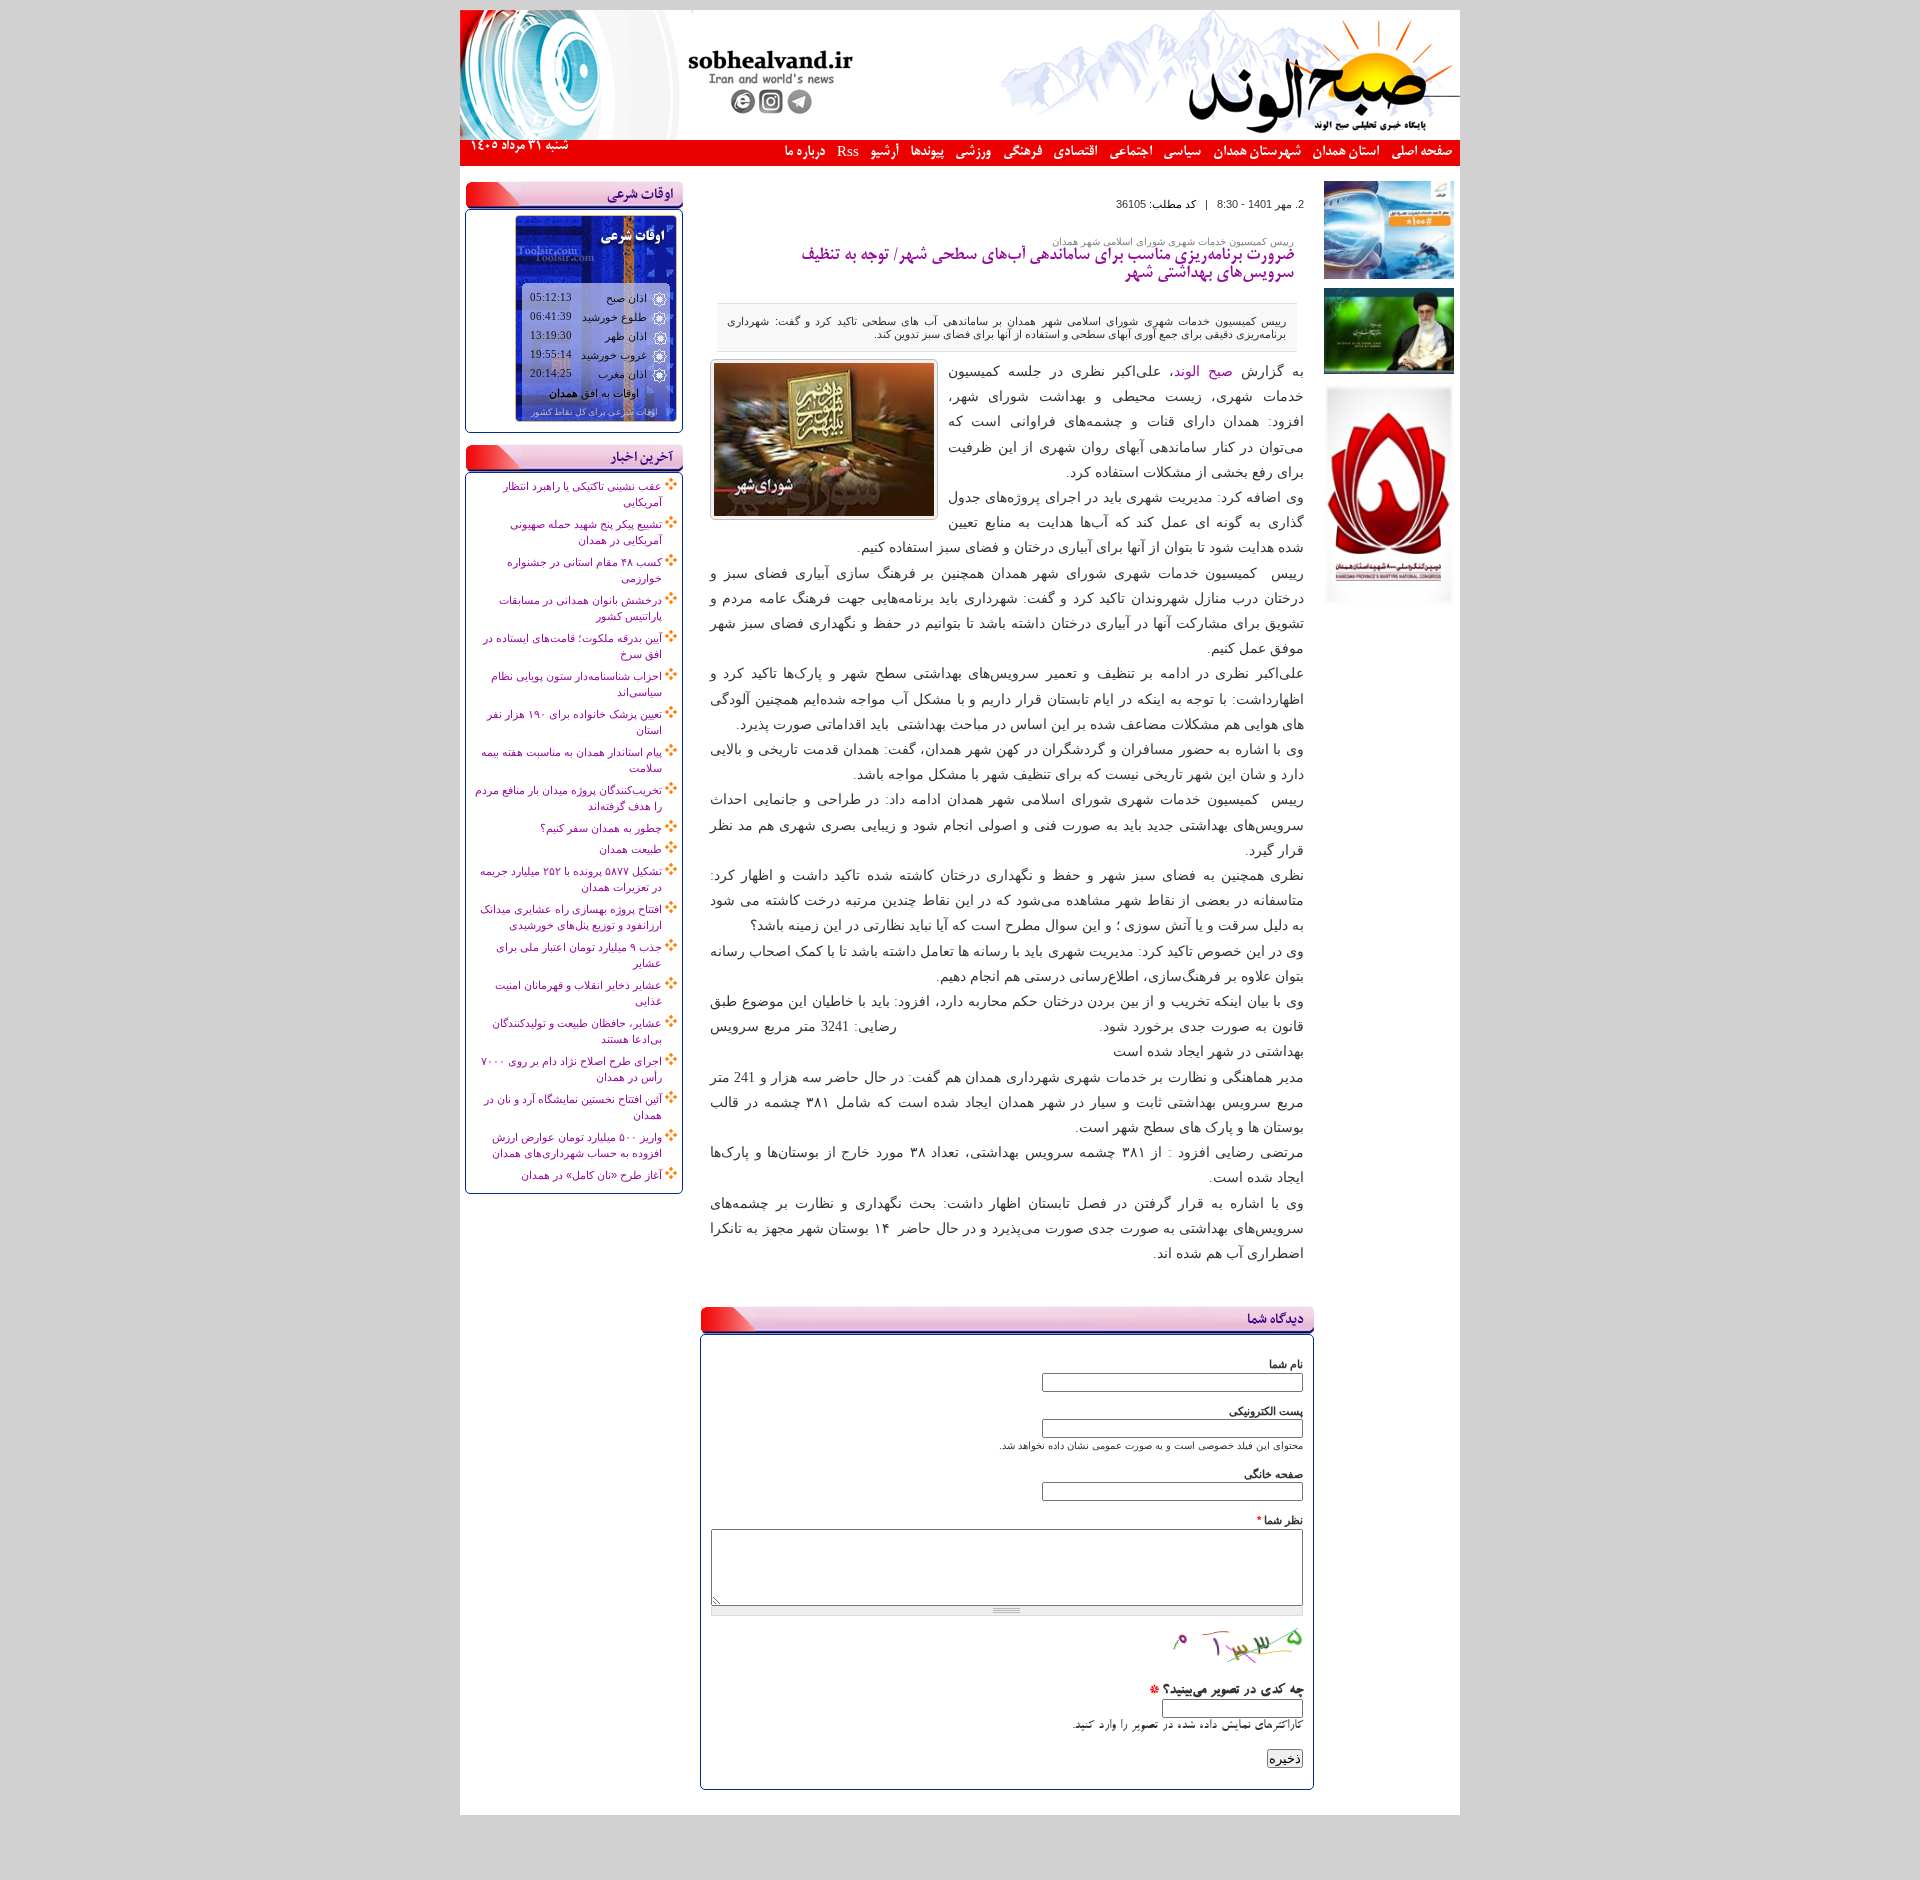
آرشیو (884, 152)
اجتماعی (1130, 152)
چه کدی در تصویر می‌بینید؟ (1226, 1691)
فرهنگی (1022, 152)
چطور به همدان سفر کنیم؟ (601, 828)
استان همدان (1345, 152)
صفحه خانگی (1273, 1474)
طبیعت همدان (630, 849)
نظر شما (1280, 1520)
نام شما (1286, 1364)
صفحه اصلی (1421, 152)
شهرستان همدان (1257, 152)
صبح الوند (1203, 371)
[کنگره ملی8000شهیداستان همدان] (1389, 602)
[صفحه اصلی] (960, 136)
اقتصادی (1075, 152)
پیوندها (927, 152)
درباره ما (804, 152)
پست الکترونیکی (1266, 1411)
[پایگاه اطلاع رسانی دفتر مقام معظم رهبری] (1389, 370)
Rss (848, 153)
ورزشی (973, 152)
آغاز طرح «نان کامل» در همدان (591, 1175)
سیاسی (1182, 152)
